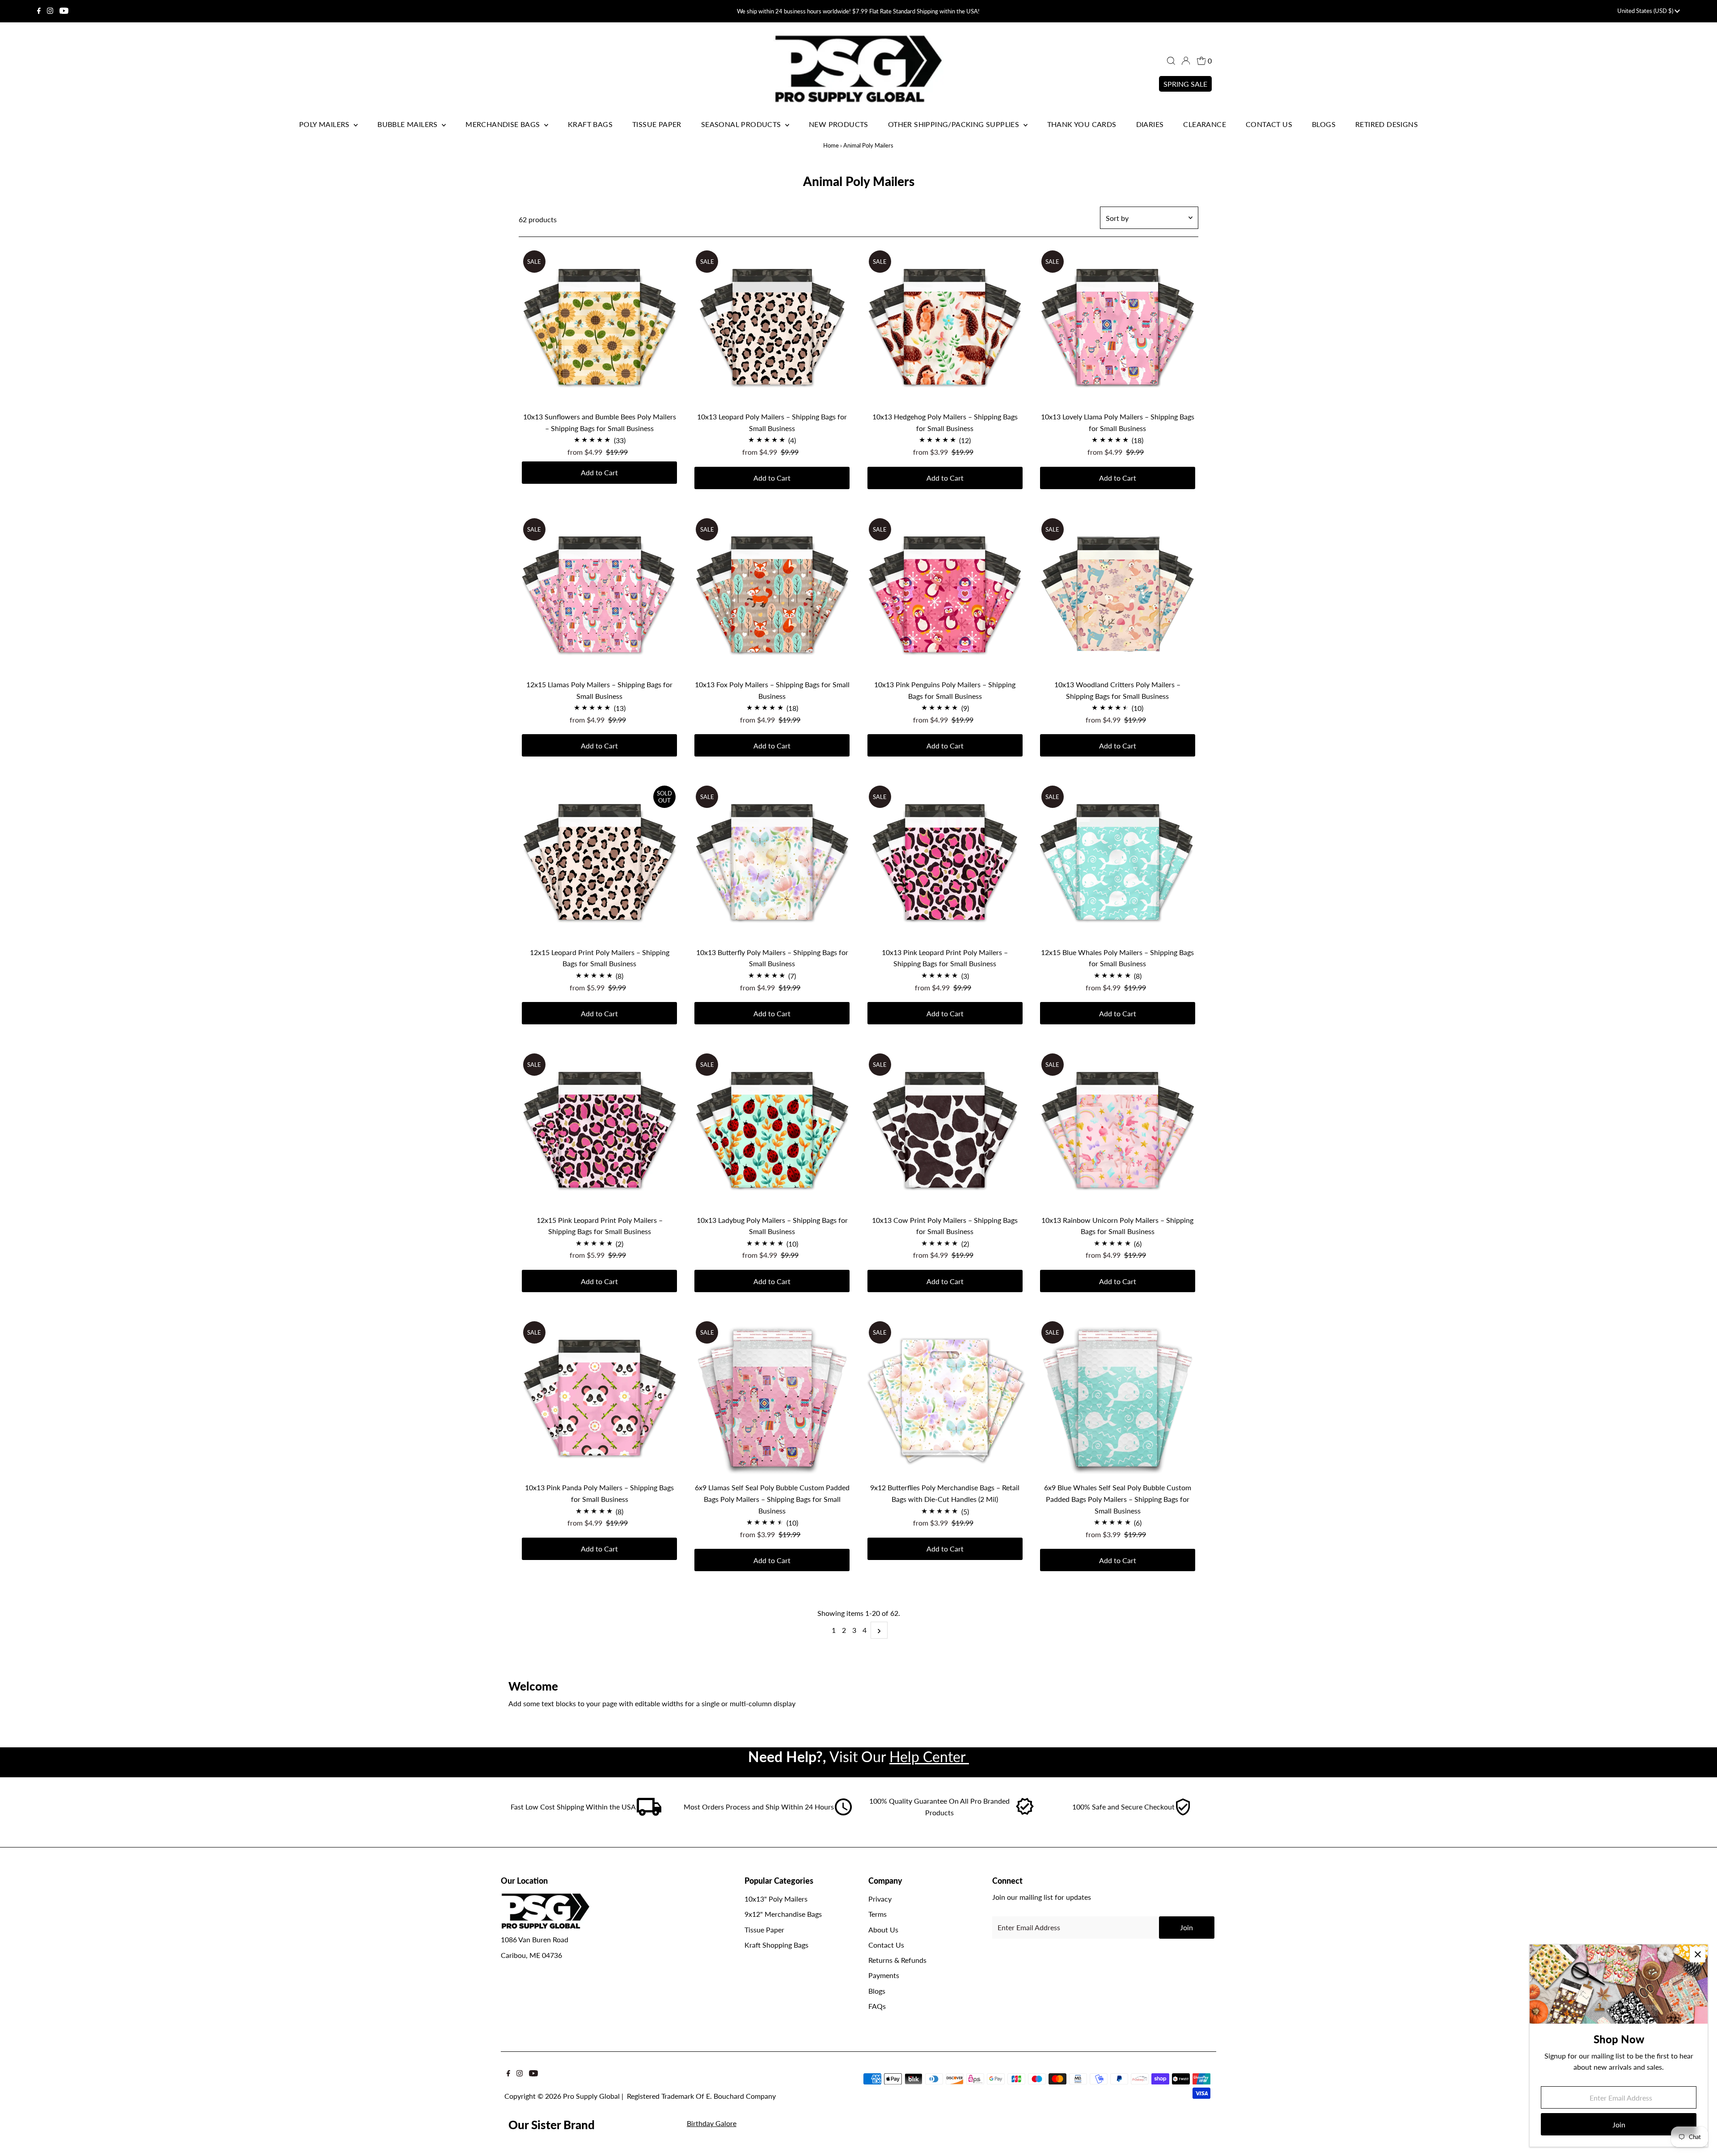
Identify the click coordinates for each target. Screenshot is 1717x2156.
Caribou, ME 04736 (531, 1955)
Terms (878, 1914)
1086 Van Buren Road (535, 1939)
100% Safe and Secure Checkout (1123, 1807)
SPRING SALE (1185, 84)
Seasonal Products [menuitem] (742, 124)
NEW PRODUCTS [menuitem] (839, 124)
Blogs (877, 1991)
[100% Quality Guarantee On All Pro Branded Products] (1025, 1813)
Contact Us (886, 1945)
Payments (884, 1975)
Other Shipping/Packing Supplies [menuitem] (955, 124)
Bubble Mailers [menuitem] (408, 124)
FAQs (877, 2006)
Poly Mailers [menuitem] (325, 124)
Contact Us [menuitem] (1269, 124)
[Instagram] (50, 11)
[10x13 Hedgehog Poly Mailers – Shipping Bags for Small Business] (945, 327)
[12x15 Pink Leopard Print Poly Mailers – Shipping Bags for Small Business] (599, 1130)
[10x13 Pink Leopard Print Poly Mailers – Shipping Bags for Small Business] (945, 862)
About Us (883, 1930)
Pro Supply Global (591, 2096)
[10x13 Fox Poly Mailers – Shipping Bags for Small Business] (772, 594)
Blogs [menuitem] (1324, 124)
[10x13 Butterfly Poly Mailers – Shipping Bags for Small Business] (772, 862)
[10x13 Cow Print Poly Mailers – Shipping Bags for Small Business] (945, 1130)
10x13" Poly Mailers (776, 1899)
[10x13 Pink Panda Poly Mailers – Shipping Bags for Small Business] (599, 1397)
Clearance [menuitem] (1205, 124)
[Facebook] (39, 11)
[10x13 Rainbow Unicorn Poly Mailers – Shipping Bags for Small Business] (1118, 1130)
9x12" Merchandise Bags (783, 1914)
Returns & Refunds (897, 1960)
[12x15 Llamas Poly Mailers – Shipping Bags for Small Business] (599, 594)
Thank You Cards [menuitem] (1082, 124)
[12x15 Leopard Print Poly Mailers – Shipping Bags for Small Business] (599, 862)
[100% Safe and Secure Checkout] (1183, 1813)
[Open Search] (1171, 61)
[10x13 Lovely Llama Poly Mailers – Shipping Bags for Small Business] (1118, 327)
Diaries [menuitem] (1150, 124)
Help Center (929, 1757)
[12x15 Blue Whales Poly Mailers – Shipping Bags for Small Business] (1118, 862)
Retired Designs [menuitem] (1387, 124)
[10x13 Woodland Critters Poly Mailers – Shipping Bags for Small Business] (1118, 594)
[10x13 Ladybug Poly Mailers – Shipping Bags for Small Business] (772, 1130)
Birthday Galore (712, 2123)
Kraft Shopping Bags (776, 1945)
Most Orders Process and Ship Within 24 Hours (759, 1807)
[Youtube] (64, 11)
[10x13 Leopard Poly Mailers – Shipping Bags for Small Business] (772, 327)
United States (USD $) (1646, 11)
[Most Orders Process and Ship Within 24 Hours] (843, 1813)
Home (831, 145)
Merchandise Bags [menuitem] (504, 124)
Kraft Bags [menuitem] (590, 124)
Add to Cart (599, 472)
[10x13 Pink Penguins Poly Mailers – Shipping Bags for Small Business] (945, 594)
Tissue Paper (764, 1930)
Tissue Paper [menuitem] (657, 124)
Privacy (880, 1899)
